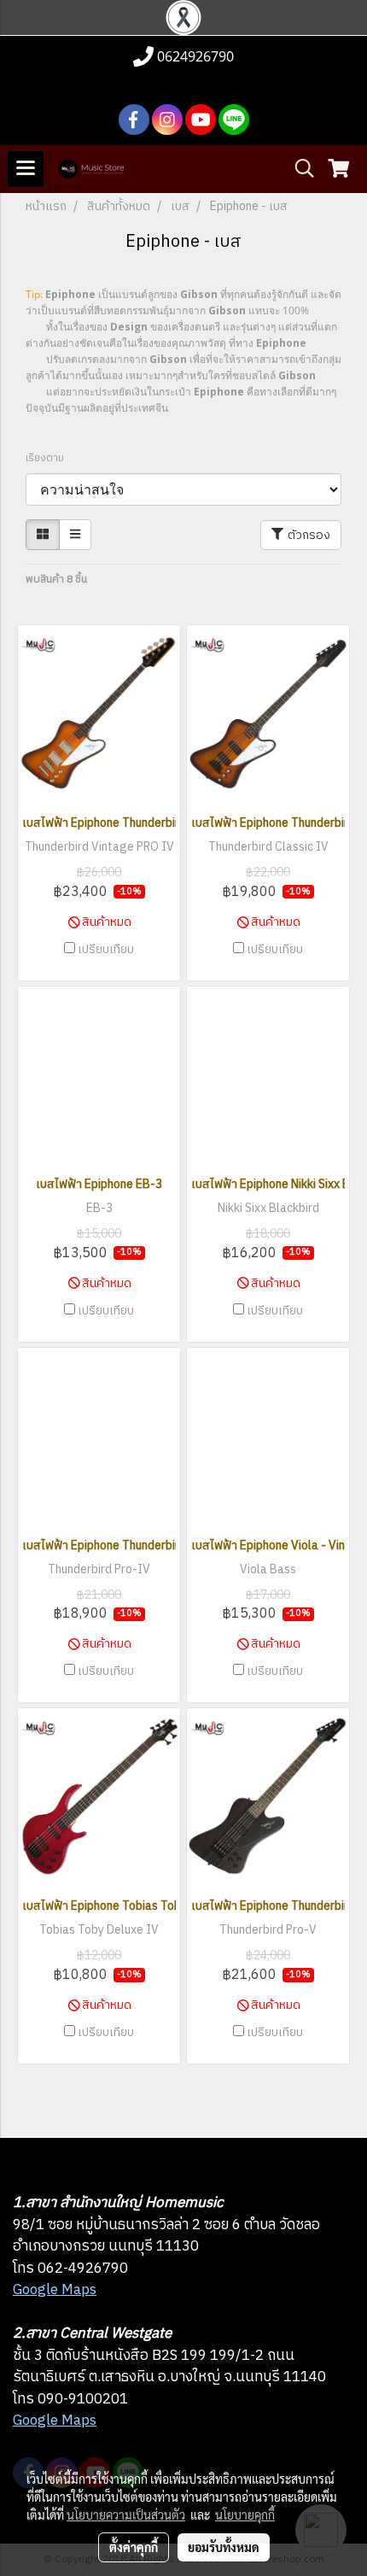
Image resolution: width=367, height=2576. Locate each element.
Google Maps (55, 2290)
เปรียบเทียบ (106, 950)
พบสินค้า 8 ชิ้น (56, 580)
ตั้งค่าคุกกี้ (134, 2547)
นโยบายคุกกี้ (245, 2515)
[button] (299, 169)
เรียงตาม (49, 459)
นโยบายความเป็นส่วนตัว (126, 2515)
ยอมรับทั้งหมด (224, 2547)
